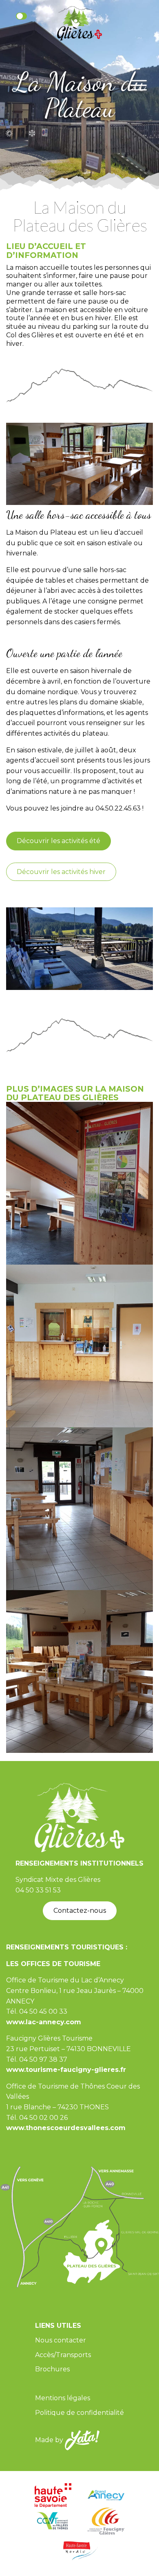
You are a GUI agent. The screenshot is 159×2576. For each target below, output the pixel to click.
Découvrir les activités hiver (61, 872)
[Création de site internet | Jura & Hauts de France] (82, 2439)
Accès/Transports (63, 2355)
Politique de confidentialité (79, 2413)
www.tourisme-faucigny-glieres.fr (66, 2070)
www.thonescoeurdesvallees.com (66, 2128)
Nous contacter (61, 2340)
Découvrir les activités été (59, 841)
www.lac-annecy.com (44, 2022)
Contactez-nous (80, 1911)
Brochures (52, 2369)
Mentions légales (63, 2398)
